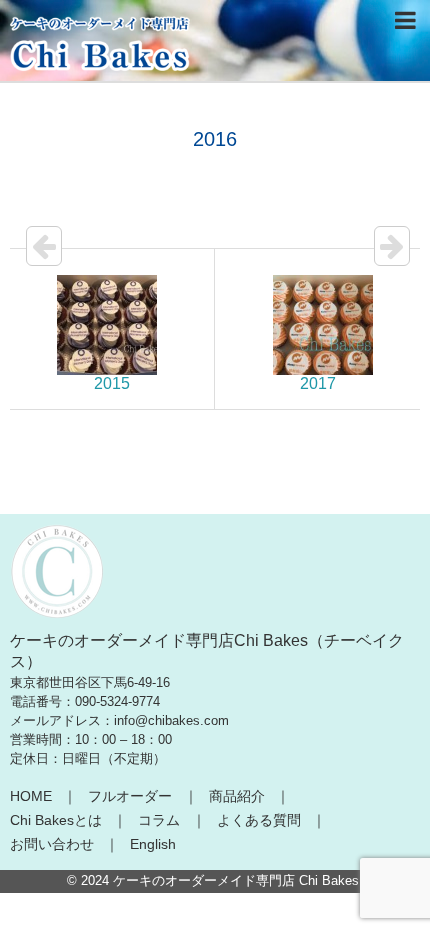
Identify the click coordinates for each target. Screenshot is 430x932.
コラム (159, 820)
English (153, 844)
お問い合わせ (52, 844)
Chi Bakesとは (56, 820)
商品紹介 (237, 796)
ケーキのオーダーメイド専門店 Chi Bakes (236, 880)
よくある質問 (259, 820)
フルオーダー (130, 796)
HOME (31, 796)
